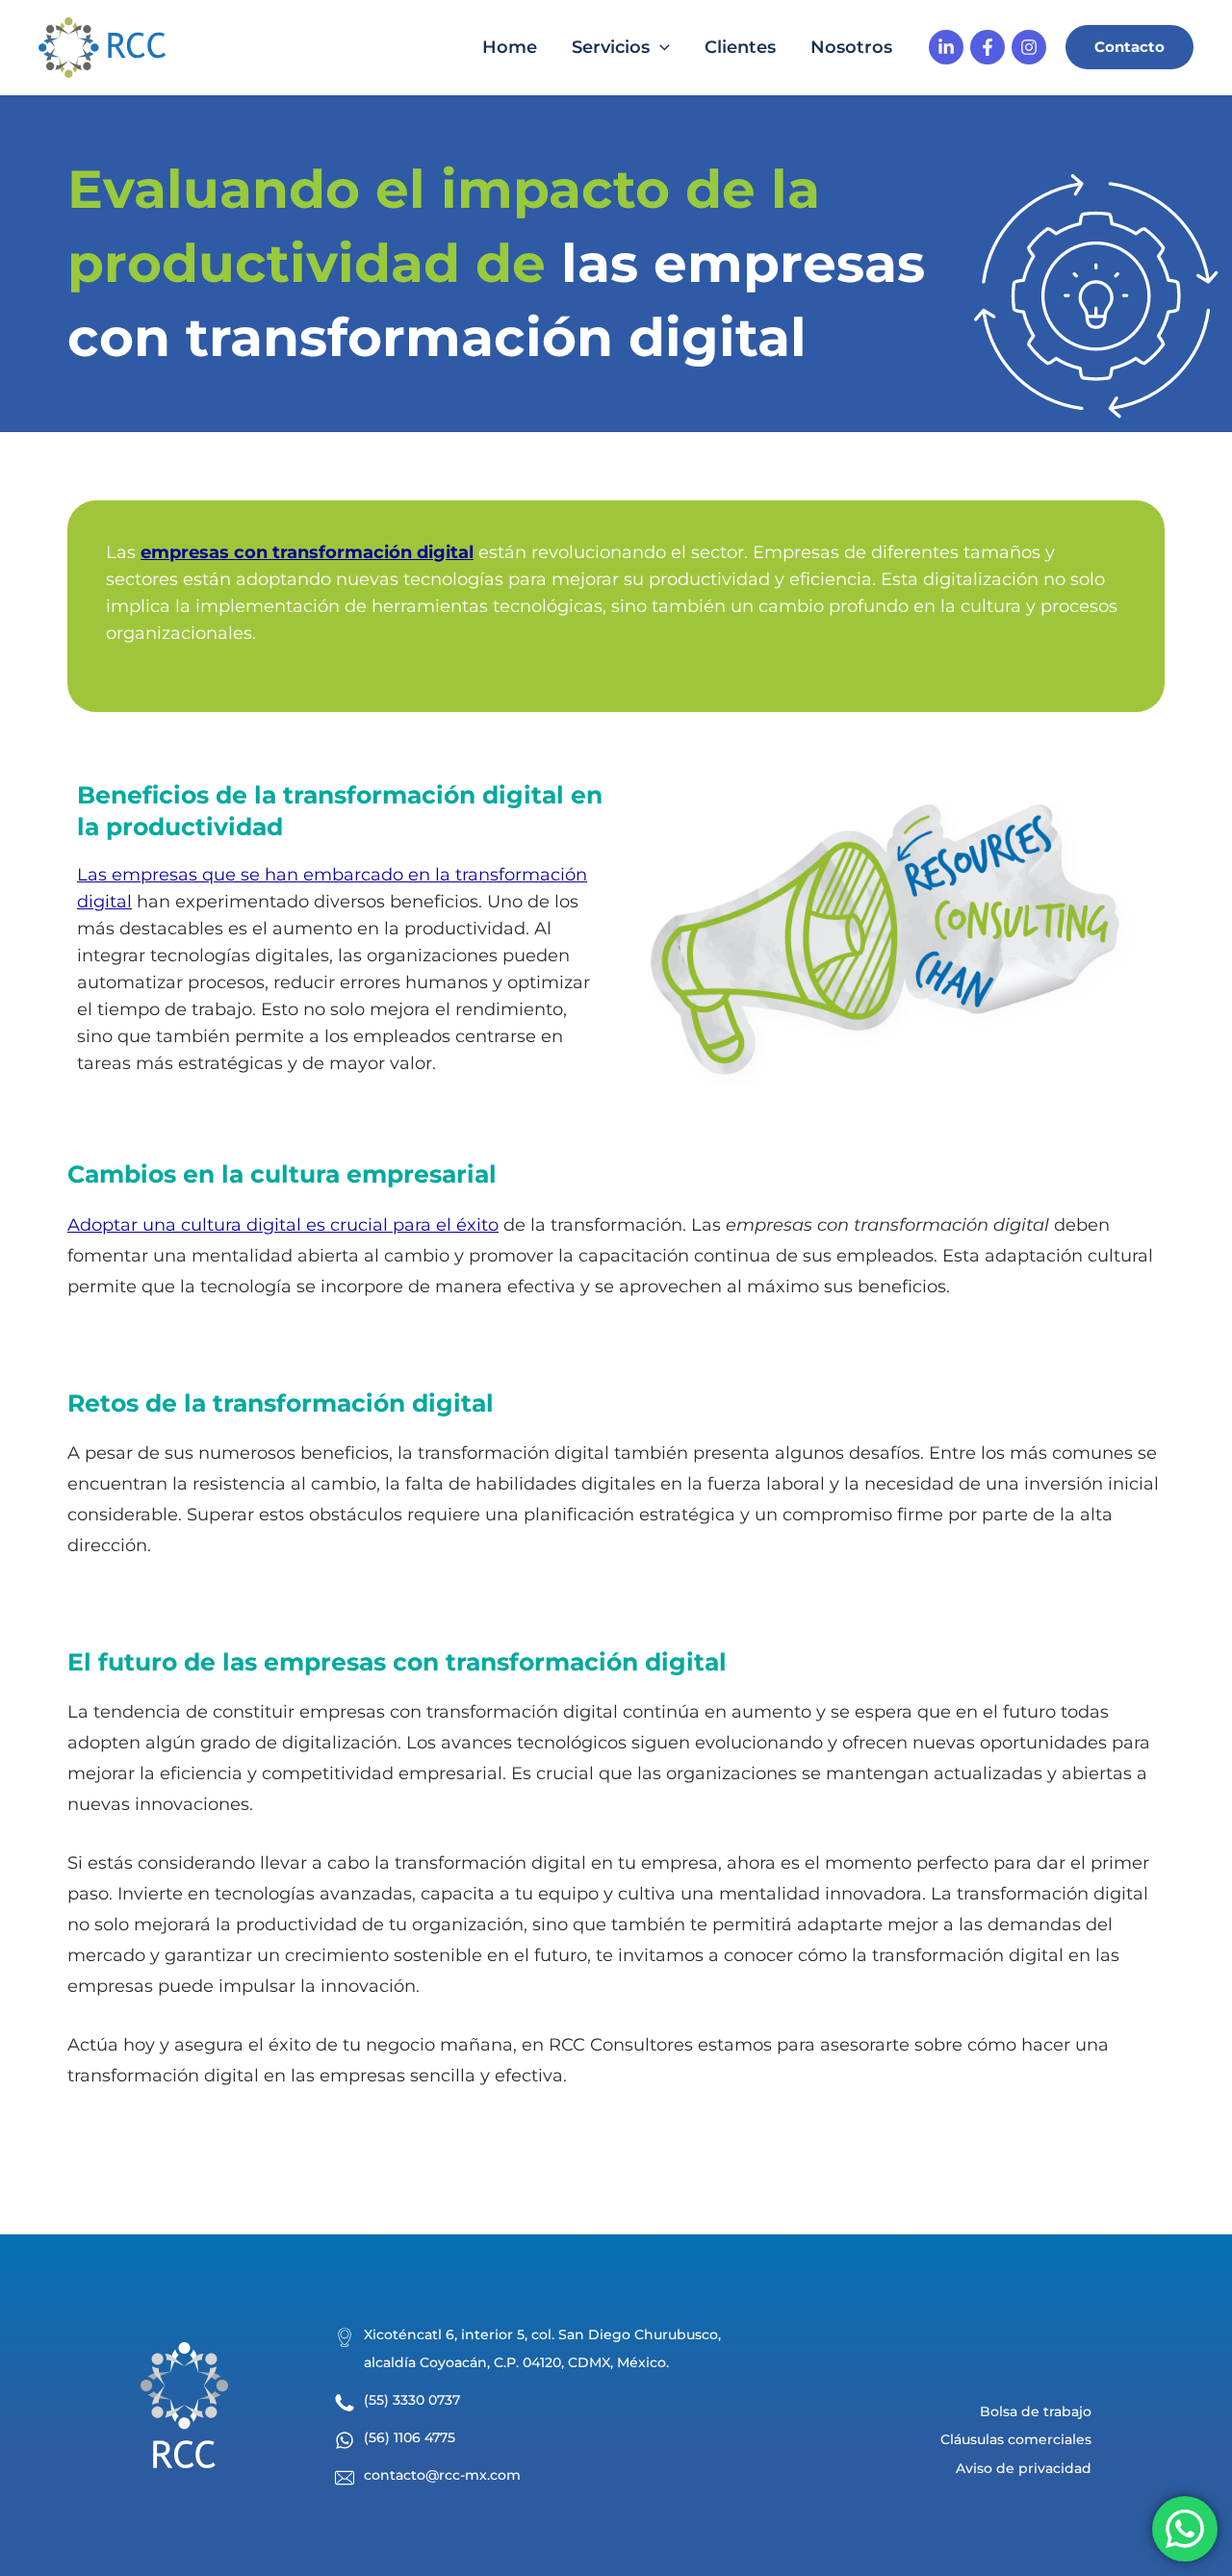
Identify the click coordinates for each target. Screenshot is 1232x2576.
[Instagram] (1029, 47)
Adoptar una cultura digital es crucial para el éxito (283, 1225)
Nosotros (851, 47)
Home (510, 47)
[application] (660, 48)
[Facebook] (988, 47)
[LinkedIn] (946, 47)
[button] (1129, 47)
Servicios (611, 47)
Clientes (740, 47)
